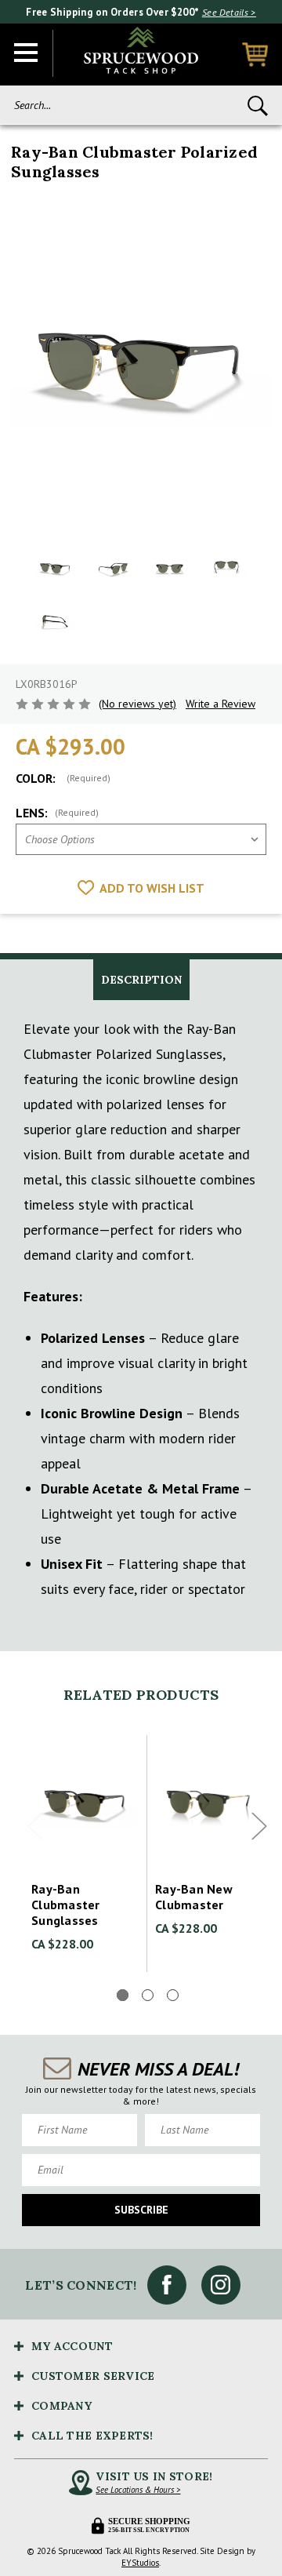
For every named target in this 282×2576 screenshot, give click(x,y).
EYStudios (140, 2563)
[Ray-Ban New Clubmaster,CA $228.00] (209, 1802)
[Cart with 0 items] (255, 55)
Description (141, 980)
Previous (35, 1826)
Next (259, 1826)
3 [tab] (173, 1995)
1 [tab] (123, 1995)
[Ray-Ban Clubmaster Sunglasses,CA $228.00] (85, 1802)
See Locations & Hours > (138, 2490)
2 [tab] (148, 1995)
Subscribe (141, 2210)
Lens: (57, 813)
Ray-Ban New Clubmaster (194, 1897)
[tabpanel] (85, 1854)
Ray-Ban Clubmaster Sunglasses (66, 1905)
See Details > (229, 12)
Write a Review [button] (221, 704)
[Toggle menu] (27, 53)
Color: (63, 778)
